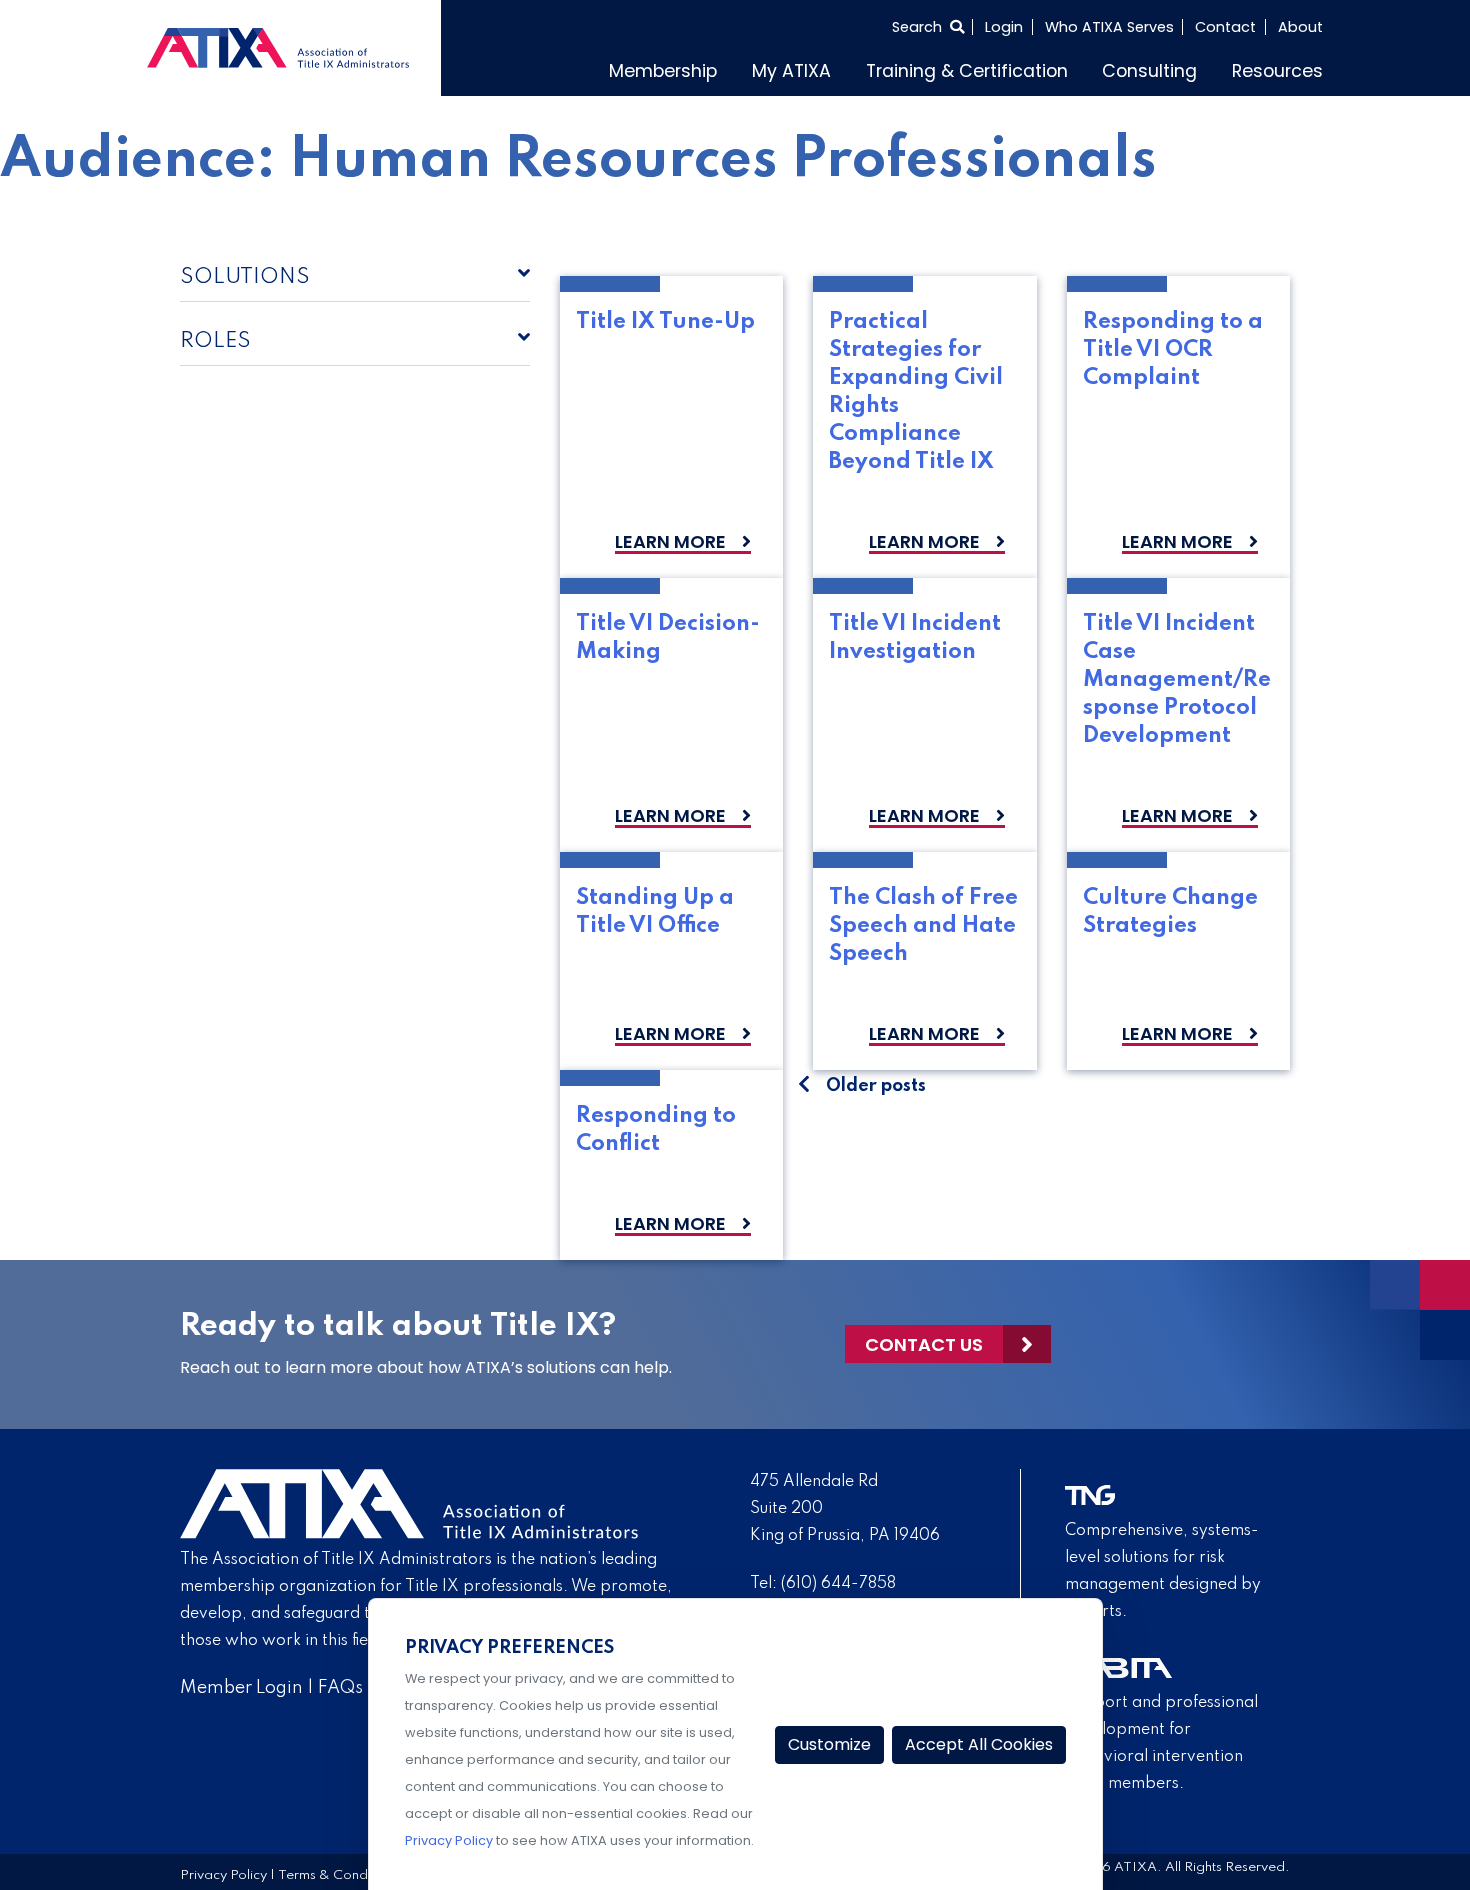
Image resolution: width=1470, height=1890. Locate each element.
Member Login (241, 1688)
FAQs (340, 1688)
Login (1004, 27)
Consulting (1149, 71)
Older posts (876, 1086)
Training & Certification (967, 71)
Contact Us (924, 1344)
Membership (663, 71)
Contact (1225, 27)
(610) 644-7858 (838, 1584)
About (1300, 27)
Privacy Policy (223, 1875)
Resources (1277, 71)
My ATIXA (791, 71)
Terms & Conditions (339, 1875)
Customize (829, 1744)
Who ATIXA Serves (1109, 27)
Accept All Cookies (979, 1744)
